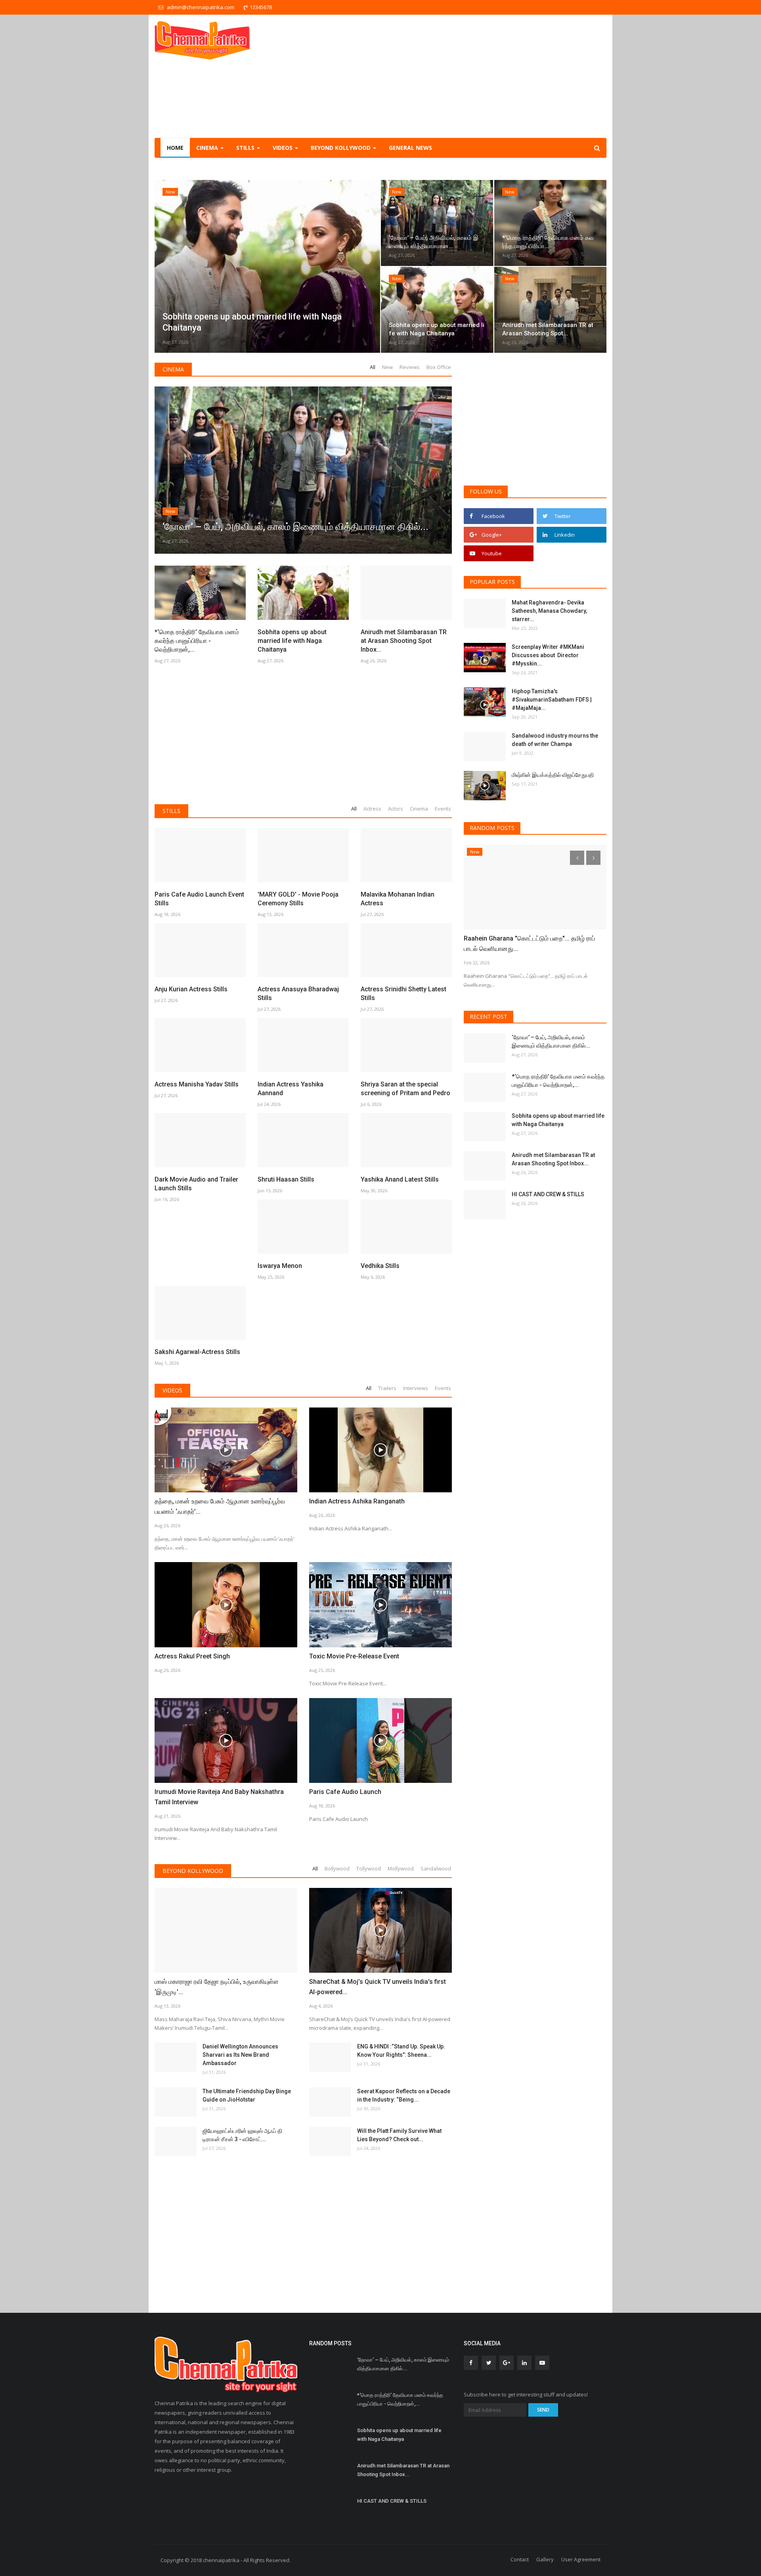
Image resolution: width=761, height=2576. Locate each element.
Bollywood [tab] (337, 1868)
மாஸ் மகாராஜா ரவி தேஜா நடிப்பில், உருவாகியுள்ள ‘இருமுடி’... (217, 1987)
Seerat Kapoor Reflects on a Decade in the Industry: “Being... (404, 2095)
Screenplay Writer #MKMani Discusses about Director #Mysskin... (548, 655)
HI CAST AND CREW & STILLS (548, 1194)
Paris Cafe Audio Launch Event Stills (199, 899)
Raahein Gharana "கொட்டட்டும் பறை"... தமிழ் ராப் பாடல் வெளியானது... (529, 944)
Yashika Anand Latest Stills (400, 1179)
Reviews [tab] (410, 367)
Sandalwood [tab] (436, 1868)
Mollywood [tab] (401, 1868)
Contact (520, 2559)
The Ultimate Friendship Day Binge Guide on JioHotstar (247, 2095)
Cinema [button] (208, 148)
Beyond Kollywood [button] (341, 148)
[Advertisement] (462, 76)
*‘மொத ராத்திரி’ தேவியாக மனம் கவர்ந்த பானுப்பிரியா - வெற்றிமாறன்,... (197, 641)
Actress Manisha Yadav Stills (197, 1084)
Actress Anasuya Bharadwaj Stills (298, 993)
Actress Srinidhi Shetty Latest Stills (403, 993)
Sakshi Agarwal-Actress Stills (197, 1352)
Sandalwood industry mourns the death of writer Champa (555, 740)
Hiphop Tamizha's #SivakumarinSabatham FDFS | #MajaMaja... (552, 700)
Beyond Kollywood (193, 1871)
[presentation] (163, 266)
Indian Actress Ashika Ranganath (357, 1501)
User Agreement (581, 2559)
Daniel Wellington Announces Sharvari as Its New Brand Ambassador (240, 2055)
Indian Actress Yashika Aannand (291, 1089)
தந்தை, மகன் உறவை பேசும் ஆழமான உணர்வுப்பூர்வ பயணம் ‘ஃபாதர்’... (220, 1506)
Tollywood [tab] (369, 1868)
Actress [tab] (372, 809)
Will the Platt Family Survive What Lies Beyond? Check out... (399, 2135)
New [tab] (387, 367)
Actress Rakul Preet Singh (192, 1656)
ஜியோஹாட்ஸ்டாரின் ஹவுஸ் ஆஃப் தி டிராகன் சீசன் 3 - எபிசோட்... (242, 2135)
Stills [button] (246, 148)
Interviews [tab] (416, 1388)
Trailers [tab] (387, 1388)
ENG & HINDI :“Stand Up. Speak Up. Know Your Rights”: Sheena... (401, 2051)
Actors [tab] (396, 809)
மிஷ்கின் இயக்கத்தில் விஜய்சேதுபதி (553, 775)
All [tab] (373, 367)
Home (175, 148)
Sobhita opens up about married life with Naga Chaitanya (292, 641)
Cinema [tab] (419, 809)
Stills (171, 811)
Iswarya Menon (280, 1266)
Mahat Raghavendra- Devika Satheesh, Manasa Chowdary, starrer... (549, 611)
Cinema (173, 369)
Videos (172, 1390)
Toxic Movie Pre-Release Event (354, 1656)
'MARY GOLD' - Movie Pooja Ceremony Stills (298, 899)
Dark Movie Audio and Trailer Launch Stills (196, 1184)
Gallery (545, 2559)
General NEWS (410, 148)
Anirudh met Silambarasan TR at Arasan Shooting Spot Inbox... (404, 641)
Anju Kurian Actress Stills (191, 989)
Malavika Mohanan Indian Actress (398, 899)
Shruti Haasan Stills (286, 1179)
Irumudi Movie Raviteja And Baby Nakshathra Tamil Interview (219, 1797)
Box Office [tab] (439, 367)
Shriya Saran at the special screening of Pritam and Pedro (405, 1089)
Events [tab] (443, 809)
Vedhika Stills (380, 1266)
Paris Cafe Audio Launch (345, 1792)
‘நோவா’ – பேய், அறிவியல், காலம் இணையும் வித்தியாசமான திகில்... (551, 1041)
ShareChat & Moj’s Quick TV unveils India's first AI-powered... (378, 1987)
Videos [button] (283, 148)
